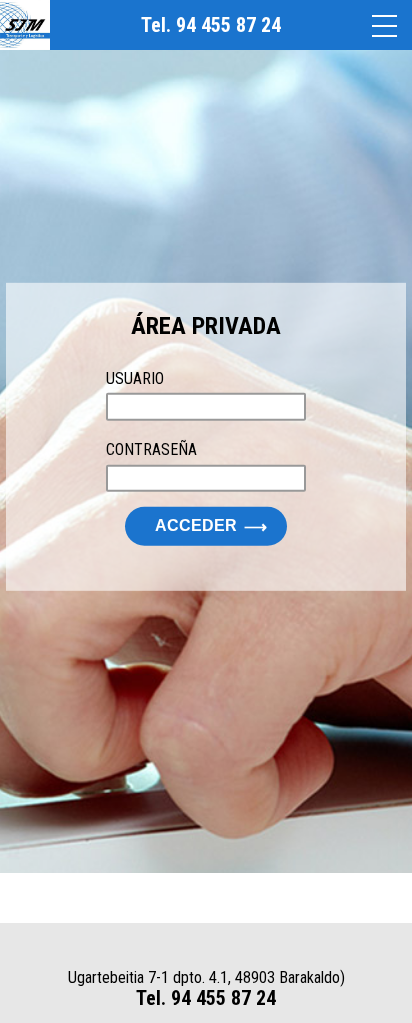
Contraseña (151, 449)
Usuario (135, 378)
